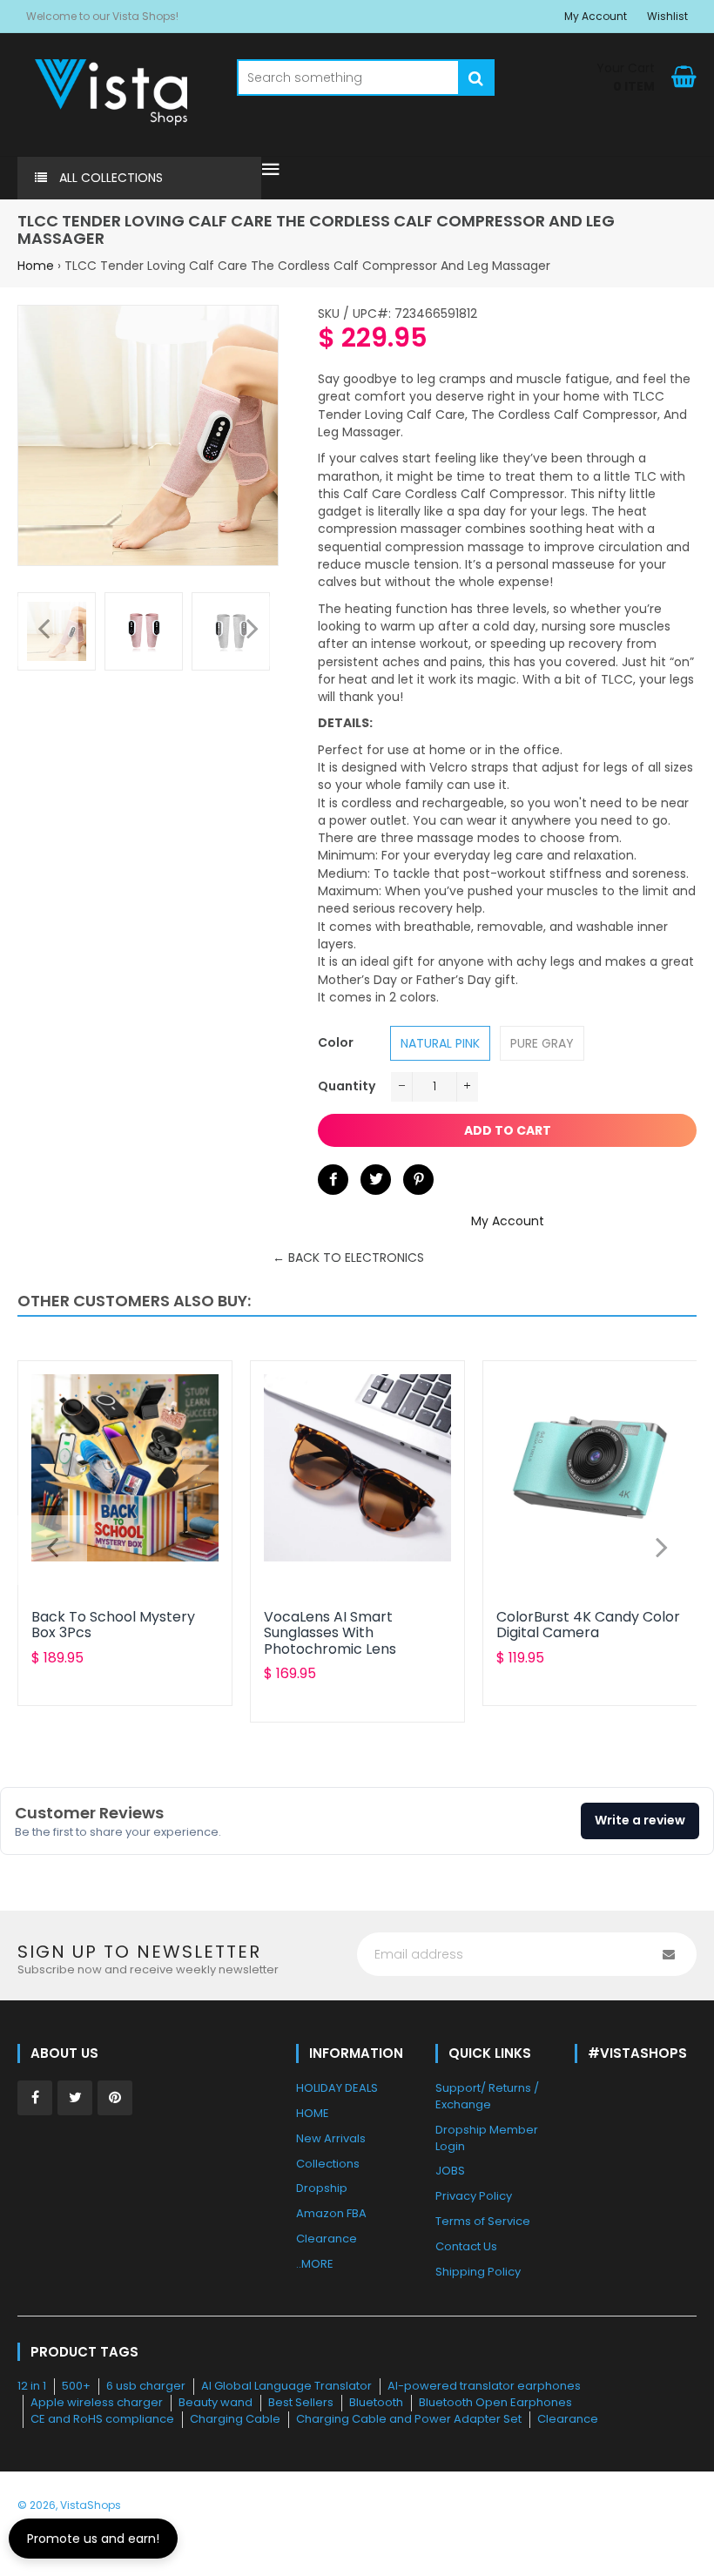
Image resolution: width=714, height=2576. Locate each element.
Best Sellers (301, 2402)
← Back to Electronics (348, 1258)
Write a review (640, 1820)
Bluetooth (376, 2402)
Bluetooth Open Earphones (495, 2402)
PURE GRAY (542, 1043)
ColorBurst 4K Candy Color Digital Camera (588, 1625)
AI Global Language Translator (286, 2386)
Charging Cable (235, 2419)
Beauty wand (216, 2402)
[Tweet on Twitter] (376, 1180)
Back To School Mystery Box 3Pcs (113, 1625)
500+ (76, 2386)
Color (336, 1042)
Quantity (347, 1086)
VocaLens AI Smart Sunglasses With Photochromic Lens (330, 1633)
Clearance (568, 2419)
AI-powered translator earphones (484, 2386)
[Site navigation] (271, 171)
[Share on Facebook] (333, 1180)
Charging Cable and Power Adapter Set (409, 2419)
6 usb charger (146, 2386)
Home (36, 266)
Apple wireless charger (97, 2402)
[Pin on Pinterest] (418, 1180)
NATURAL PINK (440, 1043)
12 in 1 (32, 2386)
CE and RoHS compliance (102, 2419)
